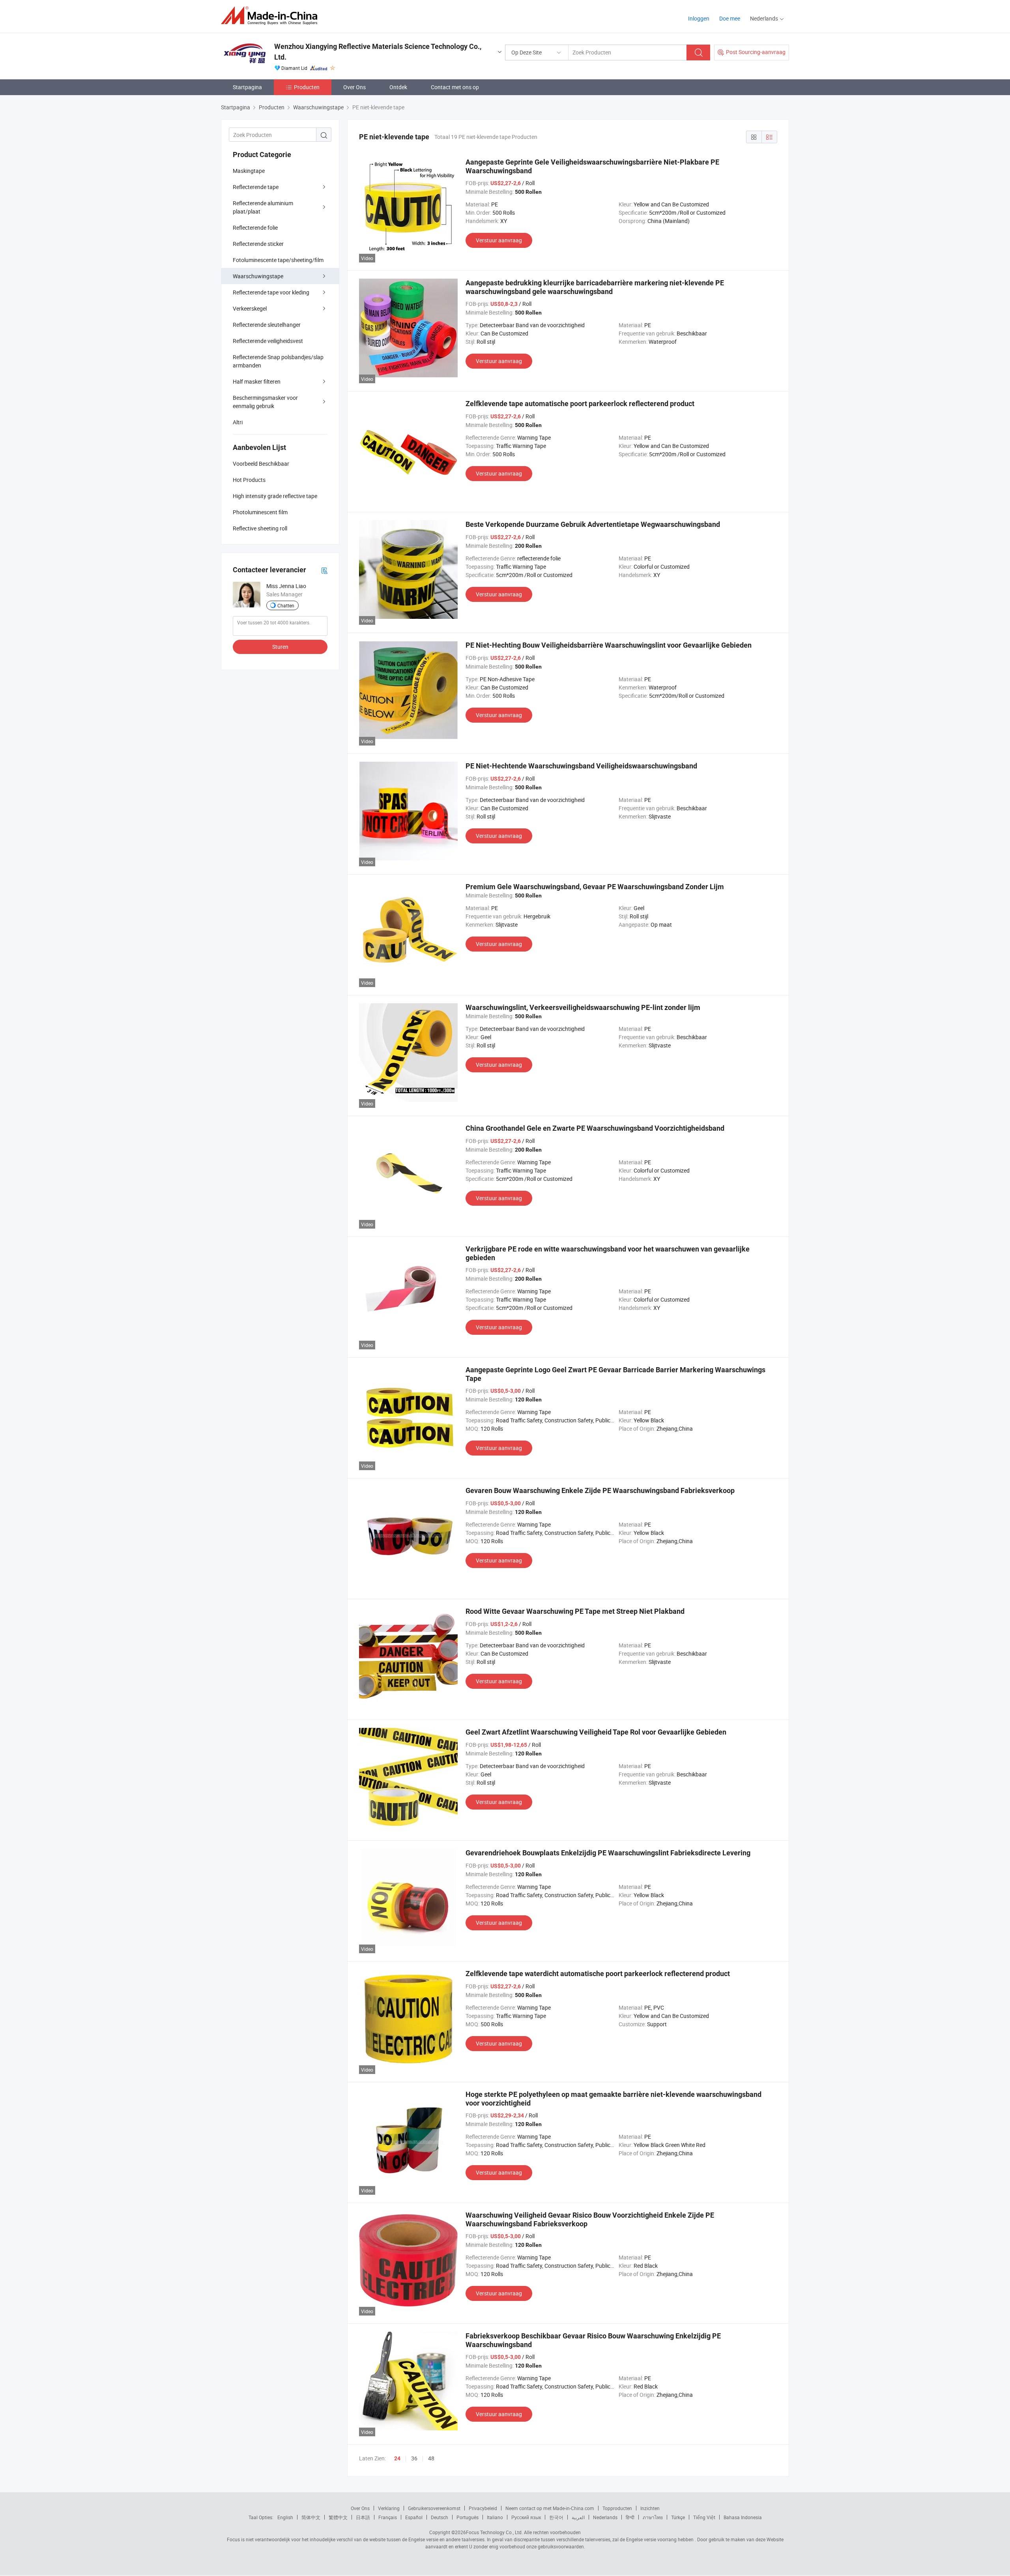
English (285, 2517)
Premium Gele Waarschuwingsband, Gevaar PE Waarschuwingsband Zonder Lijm (595, 887)
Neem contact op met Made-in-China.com (550, 2508)
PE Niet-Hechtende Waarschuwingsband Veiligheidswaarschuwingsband (581, 766)
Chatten (286, 605)
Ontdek (398, 87)
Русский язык (526, 2517)
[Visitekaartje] (324, 570)
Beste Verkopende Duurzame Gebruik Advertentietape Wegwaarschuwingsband (593, 524)
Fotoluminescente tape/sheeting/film (278, 260)
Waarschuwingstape (258, 276)
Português (468, 2517)
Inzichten (650, 2508)
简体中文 (311, 2517)
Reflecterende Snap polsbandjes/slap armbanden (278, 361)
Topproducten (617, 2508)
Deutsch (440, 2517)
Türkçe (678, 2517)
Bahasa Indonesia (743, 2517)
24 (397, 2458)
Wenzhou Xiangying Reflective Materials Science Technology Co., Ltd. (378, 52)
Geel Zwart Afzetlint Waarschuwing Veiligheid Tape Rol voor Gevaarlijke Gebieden (596, 1732)
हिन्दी (630, 2517)
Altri (238, 422)
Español (414, 2517)
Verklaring (389, 2508)
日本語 (363, 2517)
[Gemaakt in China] (272, 16)
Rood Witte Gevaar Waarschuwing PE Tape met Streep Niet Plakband (575, 1611)
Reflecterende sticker (258, 244)
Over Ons (354, 87)
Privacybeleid (483, 2508)
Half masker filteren (257, 381)
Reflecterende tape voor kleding (271, 292)
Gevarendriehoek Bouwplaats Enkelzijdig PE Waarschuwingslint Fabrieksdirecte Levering (608, 1853)
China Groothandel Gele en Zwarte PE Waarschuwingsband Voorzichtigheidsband (595, 1128)
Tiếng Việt (704, 2517)
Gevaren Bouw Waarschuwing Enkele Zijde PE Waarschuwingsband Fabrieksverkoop (600, 1490)
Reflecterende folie (255, 228)
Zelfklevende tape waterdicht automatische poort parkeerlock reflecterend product (598, 1974)
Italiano (495, 2517)
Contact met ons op (455, 87)
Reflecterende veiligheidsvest (268, 341)
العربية (578, 2517)
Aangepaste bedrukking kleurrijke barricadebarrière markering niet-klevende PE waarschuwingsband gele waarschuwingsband (595, 287)
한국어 (556, 2517)
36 (414, 2458)
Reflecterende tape (256, 187)
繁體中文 (338, 2517)
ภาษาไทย (653, 2517)
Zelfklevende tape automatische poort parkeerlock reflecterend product (580, 404)
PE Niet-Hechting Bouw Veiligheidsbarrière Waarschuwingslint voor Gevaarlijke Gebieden (609, 645)
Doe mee (730, 18)
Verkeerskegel (250, 308)
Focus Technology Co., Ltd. (494, 2532)
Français (388, 2517)
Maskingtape (249, 171)
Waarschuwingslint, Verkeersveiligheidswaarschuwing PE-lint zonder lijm (583, 1007)
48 (431, 2458)
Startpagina (247, 87)
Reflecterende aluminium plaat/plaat (263, 207)
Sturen (280, 647)
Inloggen (699, 18)
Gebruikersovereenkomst (434, 2508)
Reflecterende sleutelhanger (267, 325)
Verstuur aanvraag (499, 240)
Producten (307, 87)
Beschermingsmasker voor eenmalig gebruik (265, 402)
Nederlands (605, 2517)
